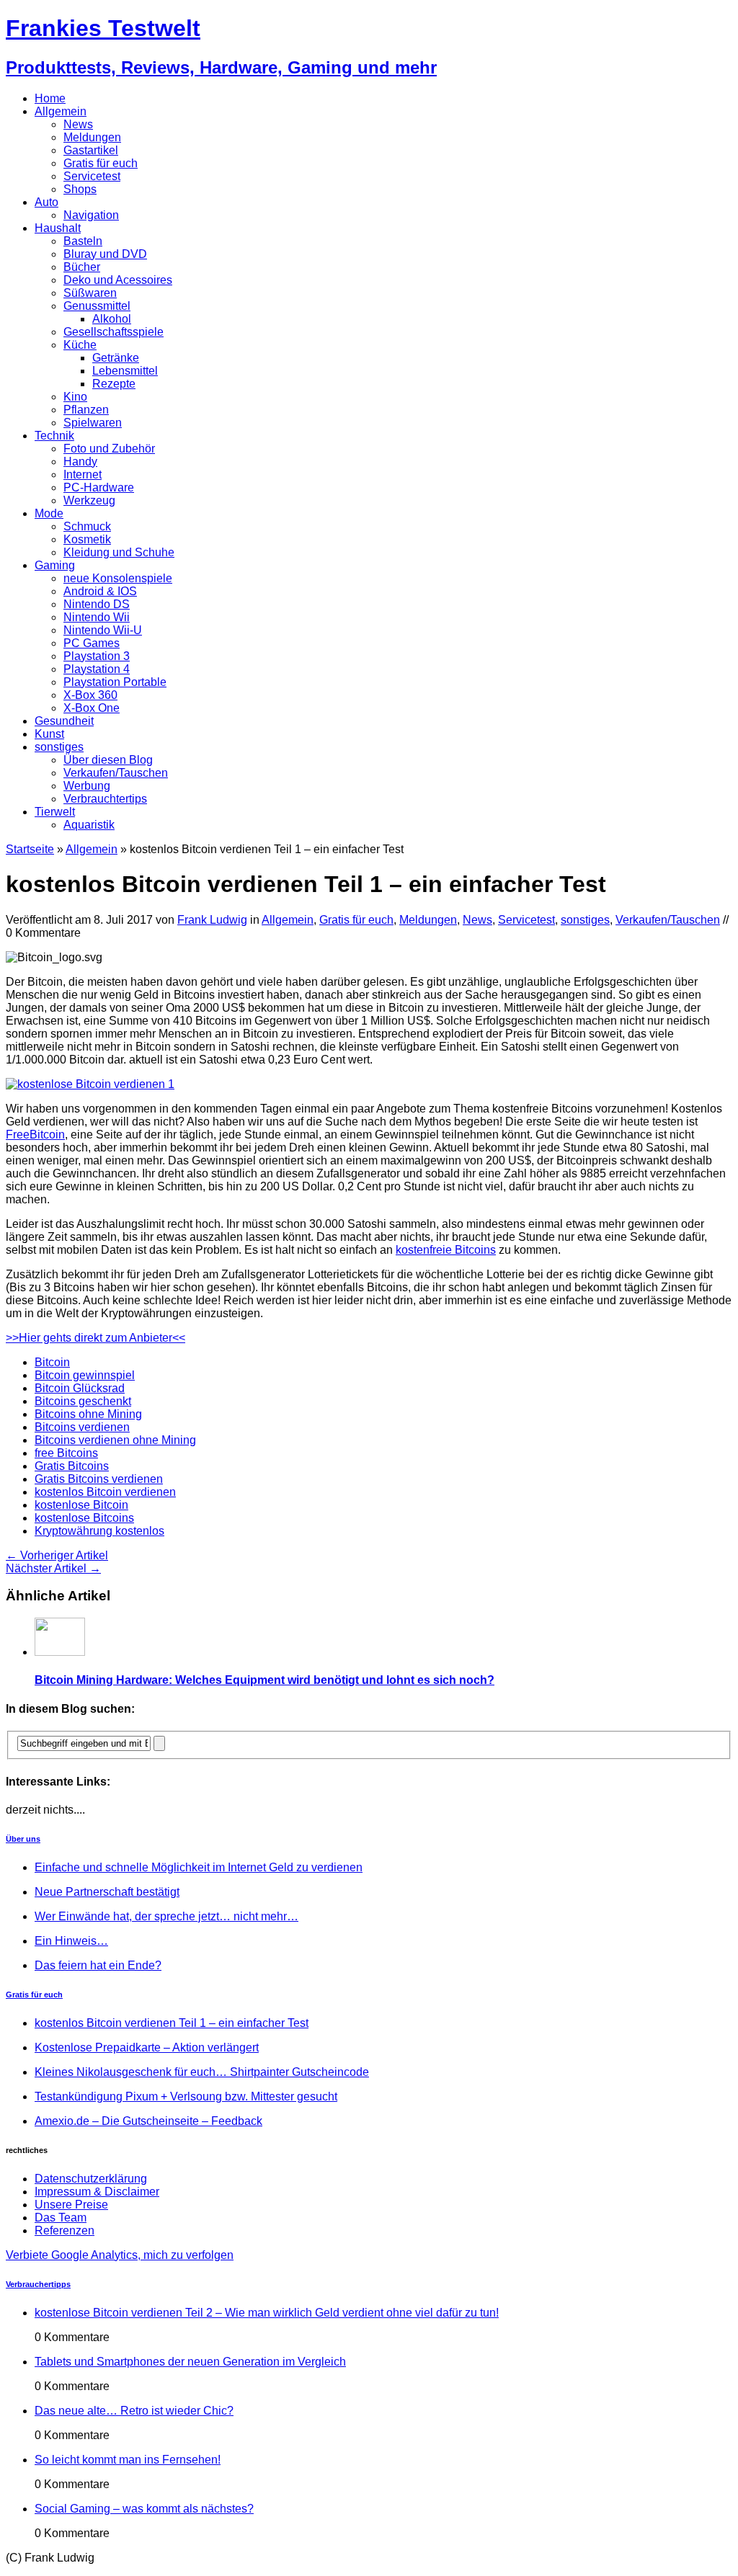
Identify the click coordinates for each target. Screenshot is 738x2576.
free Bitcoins (66, 1453)
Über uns (23, 1839)
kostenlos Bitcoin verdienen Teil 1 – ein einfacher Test (172, 2023)
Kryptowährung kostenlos (99, 1531)
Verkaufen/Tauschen (116, 773)
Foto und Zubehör (109, 449)
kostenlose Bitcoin (81, 1505)
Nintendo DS (97, 604)
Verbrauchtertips (105, 799)
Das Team (61, 2218)
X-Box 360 (90, 695)
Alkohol (112, 319)
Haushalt (58, 228)
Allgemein (61, 111)
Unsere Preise (71, 2205)
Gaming (55, 565)
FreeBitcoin (35, 1135)
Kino (75, 397)
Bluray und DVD (105, 254)
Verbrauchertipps (38, 2284)
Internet (83, 474)
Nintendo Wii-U (103, 630)
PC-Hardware (99, 487)
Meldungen (92, 137)
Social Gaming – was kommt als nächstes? (144, 2509)
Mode (49, 513)
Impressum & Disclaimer (97, 2192)
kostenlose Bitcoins (84, 1518)
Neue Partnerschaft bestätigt (107, 1892)
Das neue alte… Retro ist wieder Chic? (134, 2411)
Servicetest (92, 176)
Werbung (87, 786)
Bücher (82, 267)
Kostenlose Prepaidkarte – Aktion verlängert (147, 2047)
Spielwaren (93, 423)
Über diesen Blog (108, 760)
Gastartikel (91, 150)
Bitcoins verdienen (82, 1427)
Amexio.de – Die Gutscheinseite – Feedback (148, 2121)
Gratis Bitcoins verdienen (99, 1479)
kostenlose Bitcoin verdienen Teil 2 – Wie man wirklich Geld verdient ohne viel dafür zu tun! (267, 2313)
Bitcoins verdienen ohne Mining (115, 1440)
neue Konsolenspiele (118, 578)
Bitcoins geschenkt (83, 1401)
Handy (80, 462)
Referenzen (65, 2230)
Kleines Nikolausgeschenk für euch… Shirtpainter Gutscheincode (202, 2072)
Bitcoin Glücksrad (80, 1388)
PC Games (92, 643)
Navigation (91, 215)
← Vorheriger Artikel (57, 1555)
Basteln (83, 241)
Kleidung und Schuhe (119, 552)
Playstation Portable (115, 682)
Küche (80, 345)
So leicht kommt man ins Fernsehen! (128, 2460)
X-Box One (92, 708)
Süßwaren (90, 293)
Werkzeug (89, 500)
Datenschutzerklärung (91, 2179)
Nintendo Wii (97, 617)
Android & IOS (100, 591)
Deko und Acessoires (118, 280)
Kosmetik (87, 539)
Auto (46, 202)
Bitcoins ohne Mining (88, 1414)
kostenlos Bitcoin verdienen (105, 1492)
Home (50, 98)
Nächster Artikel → (53, 1568)
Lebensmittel (125, 371)
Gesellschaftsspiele (114, 332)
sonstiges (59, 747)
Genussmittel (97, 306)
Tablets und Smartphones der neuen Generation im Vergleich (190, 2362)
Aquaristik (89, 825)
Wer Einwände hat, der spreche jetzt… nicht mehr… (166, 1916)
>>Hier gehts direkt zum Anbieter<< (95, 1338)
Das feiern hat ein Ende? (98, 1965)
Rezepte (114, 384)
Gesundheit (64, 721)
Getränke (116, 358)
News (78, 124)
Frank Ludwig (212, 920)
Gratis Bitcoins (72, 1466)
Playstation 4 (97, 669)
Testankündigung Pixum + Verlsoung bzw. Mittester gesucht (186, 2096)
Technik (54, 436)
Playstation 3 (97, 656)
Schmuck (87, 526)
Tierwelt (55, 812)
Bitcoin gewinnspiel (85, 1375)
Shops (80, 189)
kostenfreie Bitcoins (446, 1250)
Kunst (49, 734)
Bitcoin (52, 1362)
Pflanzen (86, 410)
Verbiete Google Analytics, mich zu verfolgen (120, 2255)
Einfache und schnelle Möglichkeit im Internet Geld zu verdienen (199, 1867)
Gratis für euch (101, 163)
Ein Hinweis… (71, 1941)
